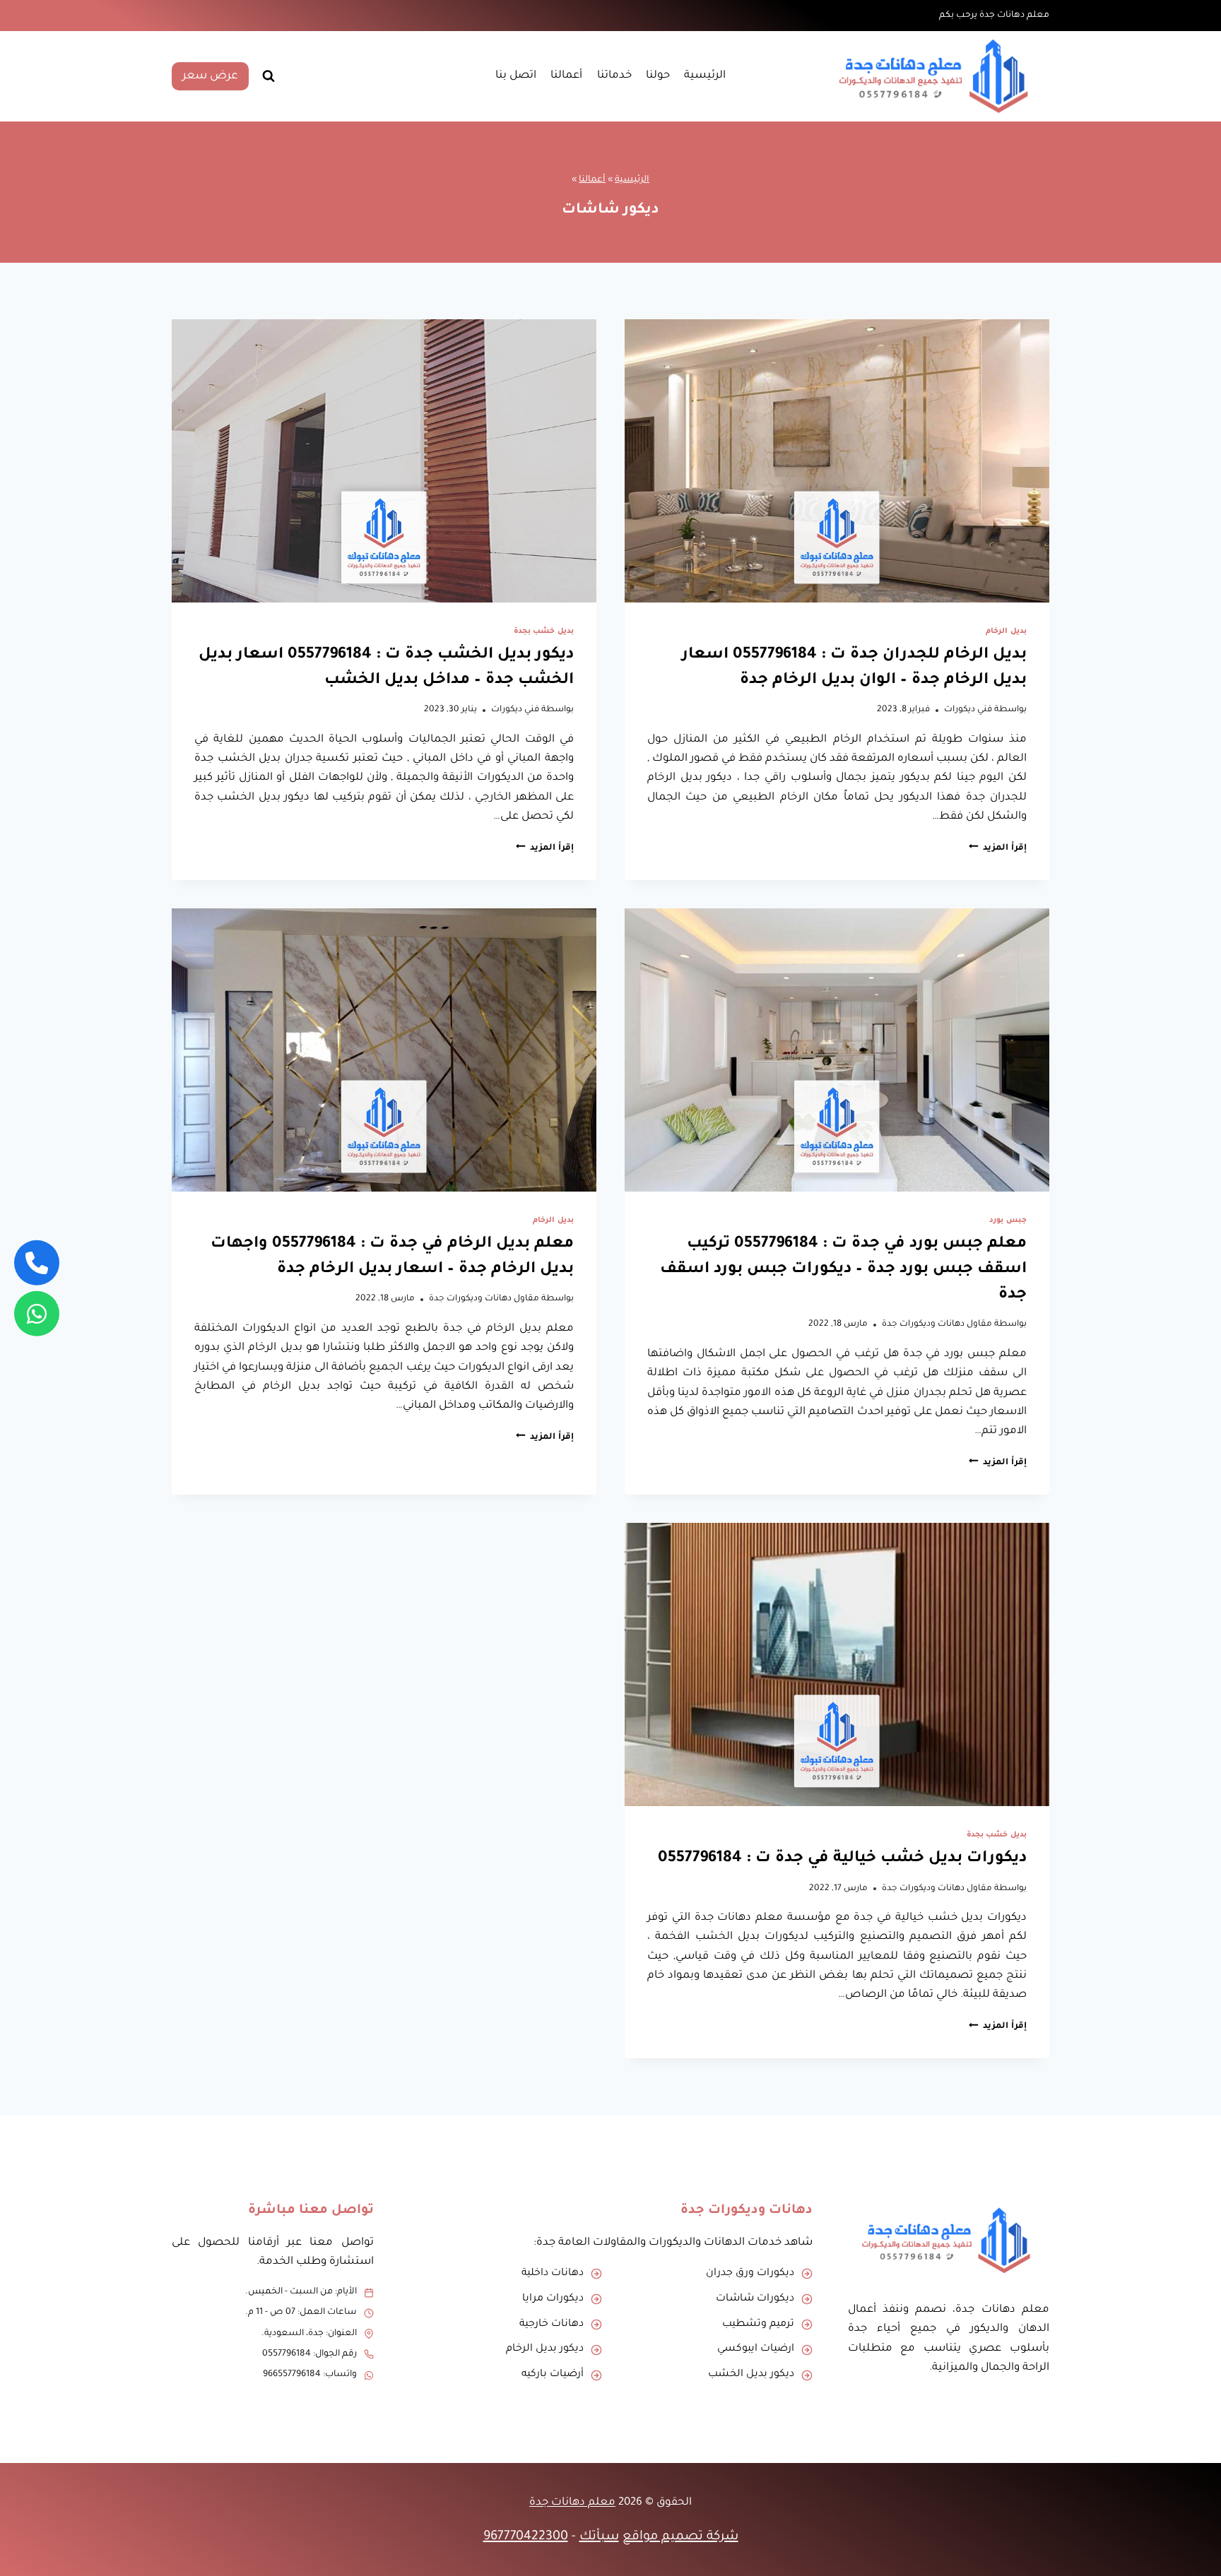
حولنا (658, 76)
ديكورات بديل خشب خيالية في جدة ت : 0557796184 (842, 1859)
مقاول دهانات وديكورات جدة (937, 1324)
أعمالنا (566, 76)
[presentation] (837, 461)
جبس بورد (1008, 1221)
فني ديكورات (968, 710)
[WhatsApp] (37, 1314)
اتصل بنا (516, 76)
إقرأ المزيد (998, 848)
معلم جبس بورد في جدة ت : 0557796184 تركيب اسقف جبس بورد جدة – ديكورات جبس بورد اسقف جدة (843, 1270)
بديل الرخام (1006, 631)
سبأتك (599, 2537)
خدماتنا (614, 76)
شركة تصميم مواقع (680, 2537)
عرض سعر (210, 76)
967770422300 (526, 2537)
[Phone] (37, 1262)
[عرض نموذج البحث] (269, 76)
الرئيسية (705, 76)
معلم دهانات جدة (572, 2503)
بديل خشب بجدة (544, 631)
